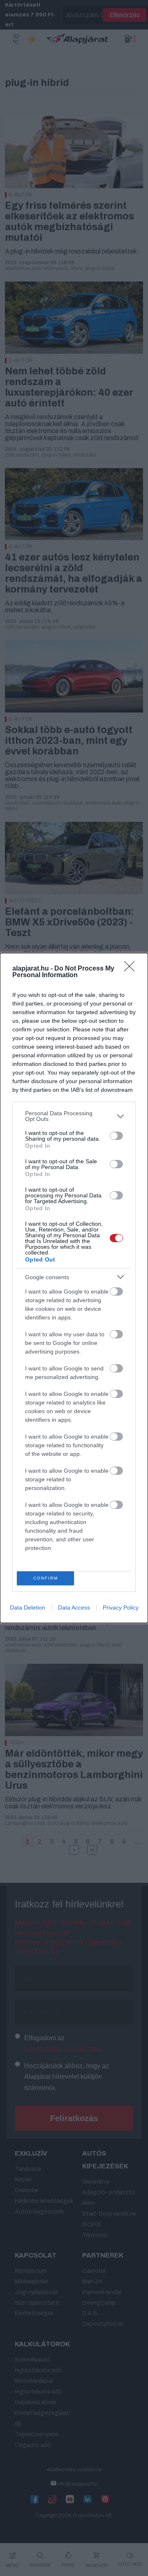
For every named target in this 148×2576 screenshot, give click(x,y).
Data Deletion (28, 1607)
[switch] (116, 1136)
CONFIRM (46, 1578)
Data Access (74, 1607)
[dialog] (74, 1288)
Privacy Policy (121, 1607)
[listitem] (74, 1116)
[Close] (132, 969)
